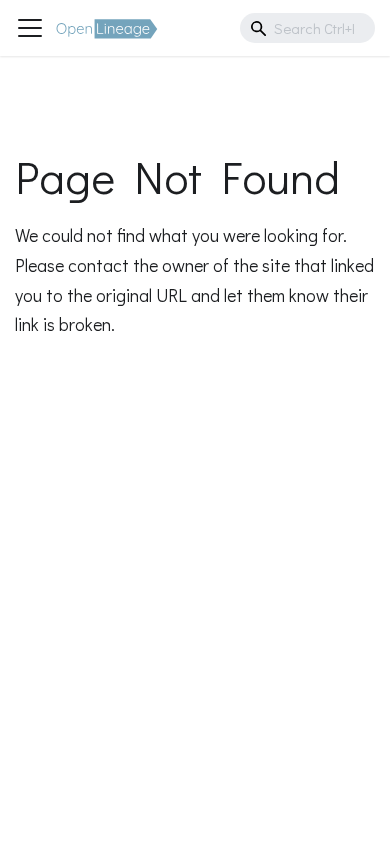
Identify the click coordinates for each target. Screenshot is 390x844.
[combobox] (307, 28)
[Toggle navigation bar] (30, 28)
